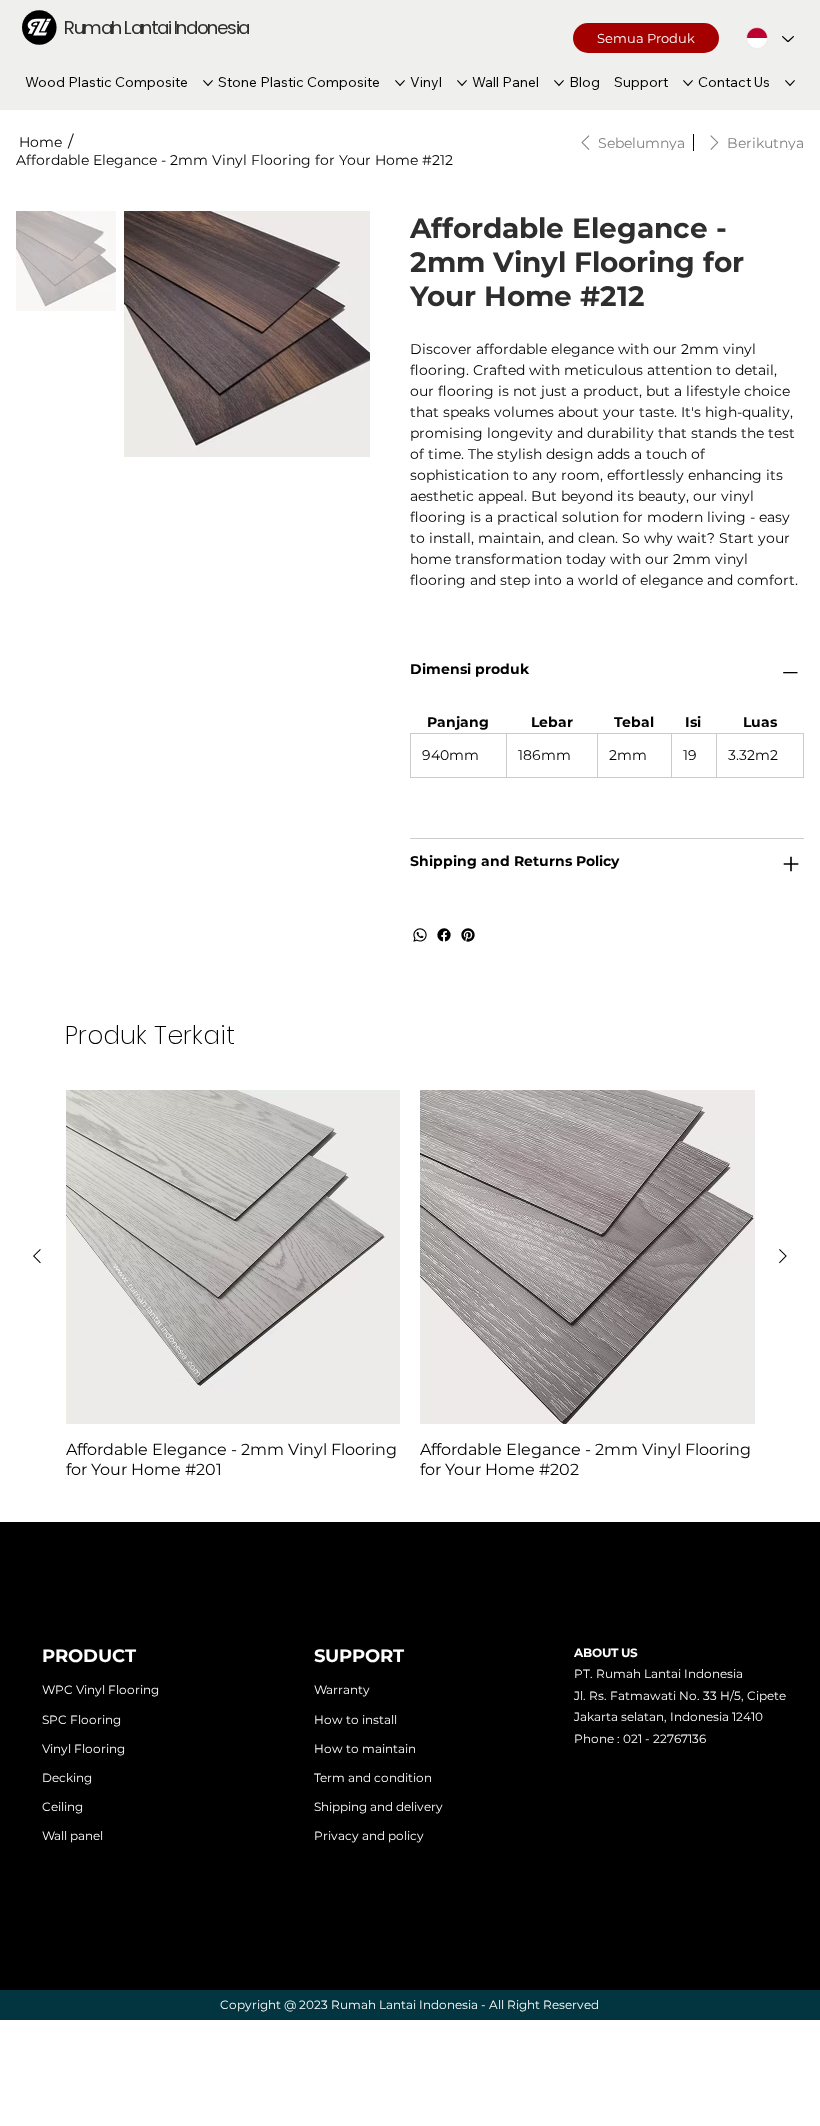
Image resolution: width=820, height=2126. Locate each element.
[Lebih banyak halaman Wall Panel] (559, 83)
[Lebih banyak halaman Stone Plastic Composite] (400, 83)
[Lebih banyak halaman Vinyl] (462, 83)
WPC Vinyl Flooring (100, 1689)
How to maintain (365, 1748)
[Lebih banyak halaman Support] (688, 83)
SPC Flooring (81, 1719)
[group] (410, 1285)
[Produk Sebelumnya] (37, 1256)
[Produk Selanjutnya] (783, 1256)
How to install (355, 1719)
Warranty (342, 1689)
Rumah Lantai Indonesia (156, 27)
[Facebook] (444, 935)
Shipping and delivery (378, 1806)
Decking (67, 1777)
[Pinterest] (468, 935)
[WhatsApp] (420, 935)
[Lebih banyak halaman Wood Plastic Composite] (208, 83)
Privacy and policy (369, 1835)
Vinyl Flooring (83, 1748)
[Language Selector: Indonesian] (770, 37)
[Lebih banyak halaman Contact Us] (790, 83)
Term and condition (373, 1777)
